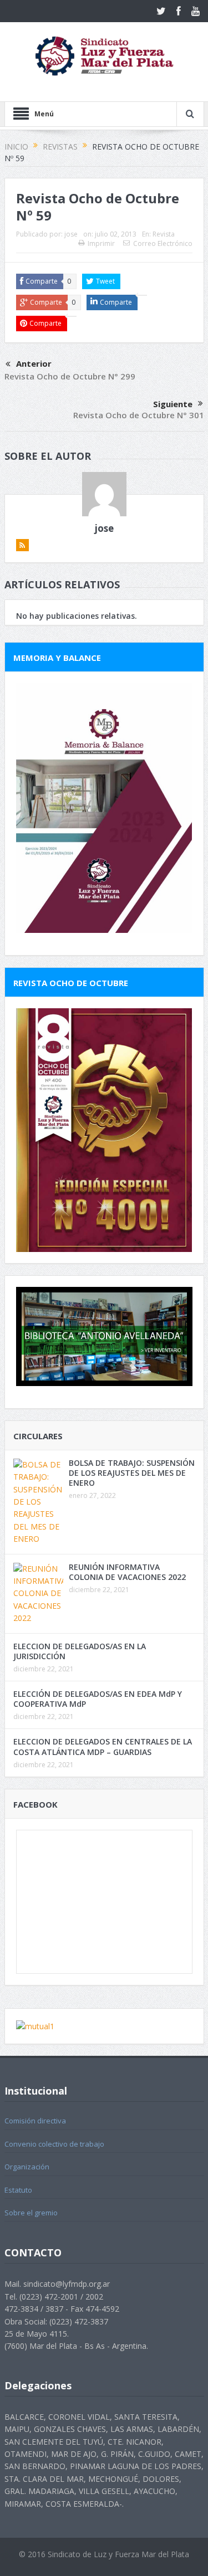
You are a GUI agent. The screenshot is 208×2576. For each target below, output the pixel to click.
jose (71, 234)
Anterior (34, 363)
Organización (27, 2167)
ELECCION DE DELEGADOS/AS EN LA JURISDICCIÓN (80, 1651)
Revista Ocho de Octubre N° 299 (70, 376)
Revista (164, 234)
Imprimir (101, 243)
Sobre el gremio (31, 2213)
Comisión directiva (35, 2121)
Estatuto (18, 2190)
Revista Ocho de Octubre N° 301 (139, 415)
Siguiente (173, 404)
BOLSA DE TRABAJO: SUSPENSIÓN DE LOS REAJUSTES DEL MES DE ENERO (132, 1473)
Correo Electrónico (163, 243)
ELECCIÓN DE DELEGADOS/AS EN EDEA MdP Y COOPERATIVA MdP (98, 1699)
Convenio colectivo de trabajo (54, 2144)
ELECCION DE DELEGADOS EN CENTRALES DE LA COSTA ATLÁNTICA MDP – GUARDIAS (103, 1746)
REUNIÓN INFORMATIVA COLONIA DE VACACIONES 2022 (127, 1572)
